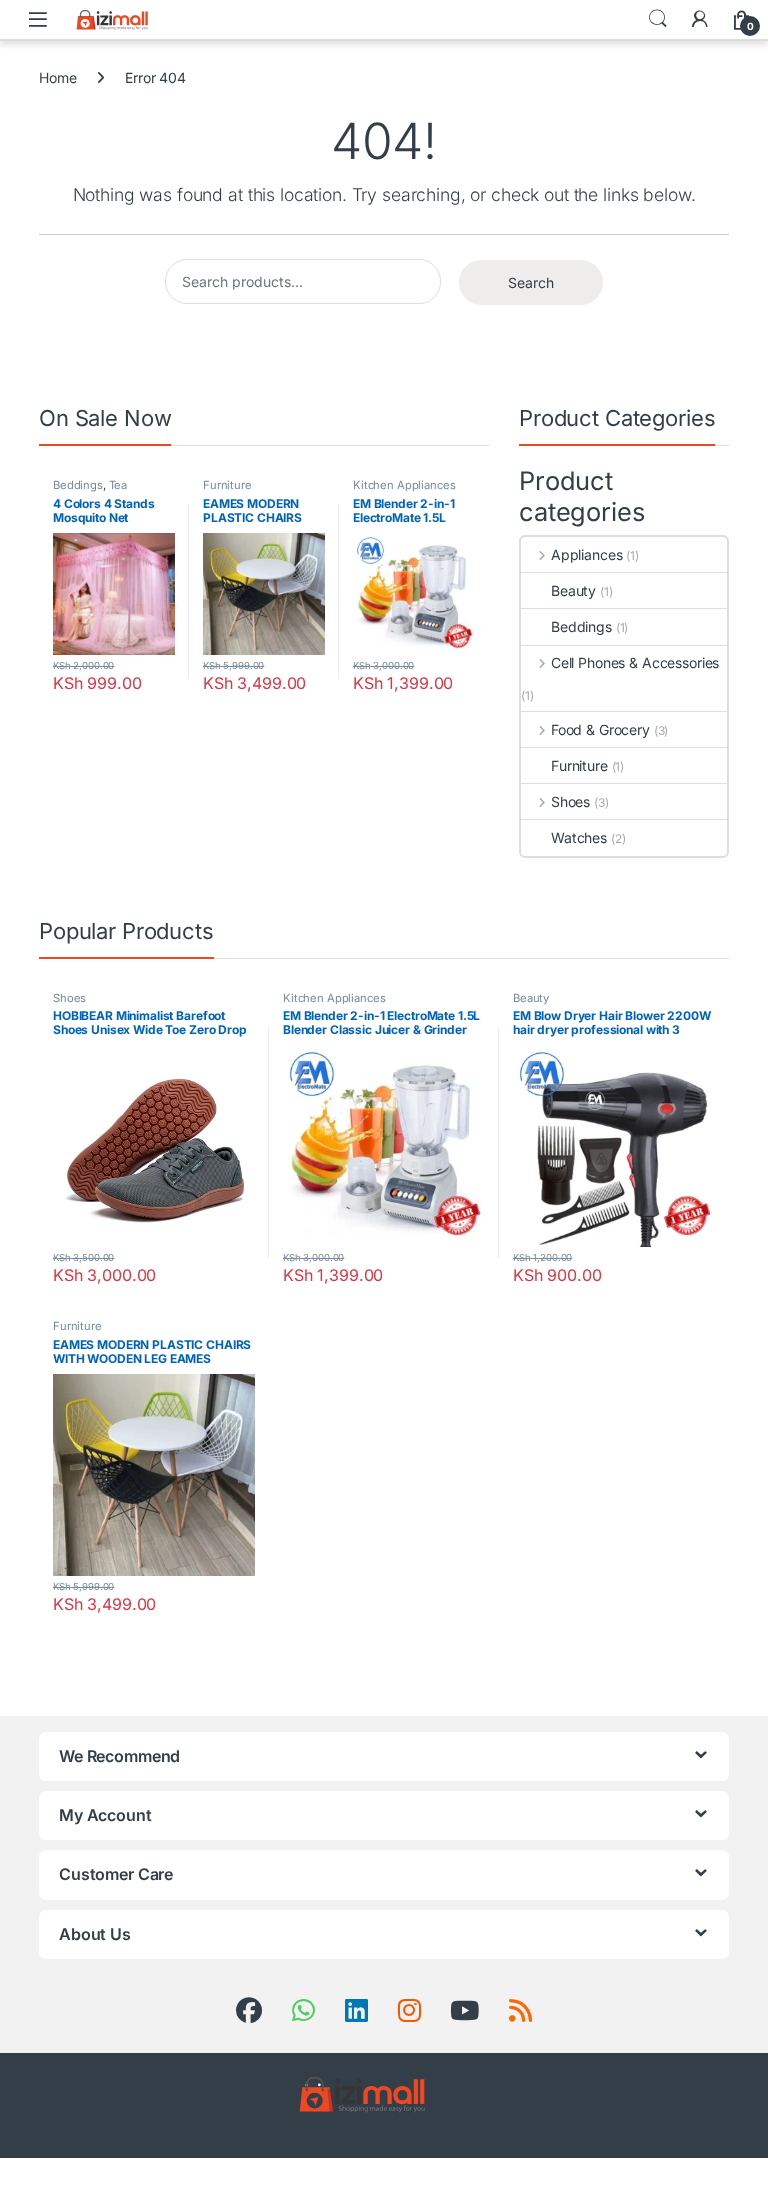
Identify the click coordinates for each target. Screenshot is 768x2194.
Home (57, 77)
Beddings (78, 485)
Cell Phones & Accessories (635, 662)
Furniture (227, 485)
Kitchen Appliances (404, 485)
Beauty (573, 590)
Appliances (586, 554)
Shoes (570, 801)
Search (658, 19)
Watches (579, 837)
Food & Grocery (600, 729)
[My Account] (700, 19)
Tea (118, 485)
